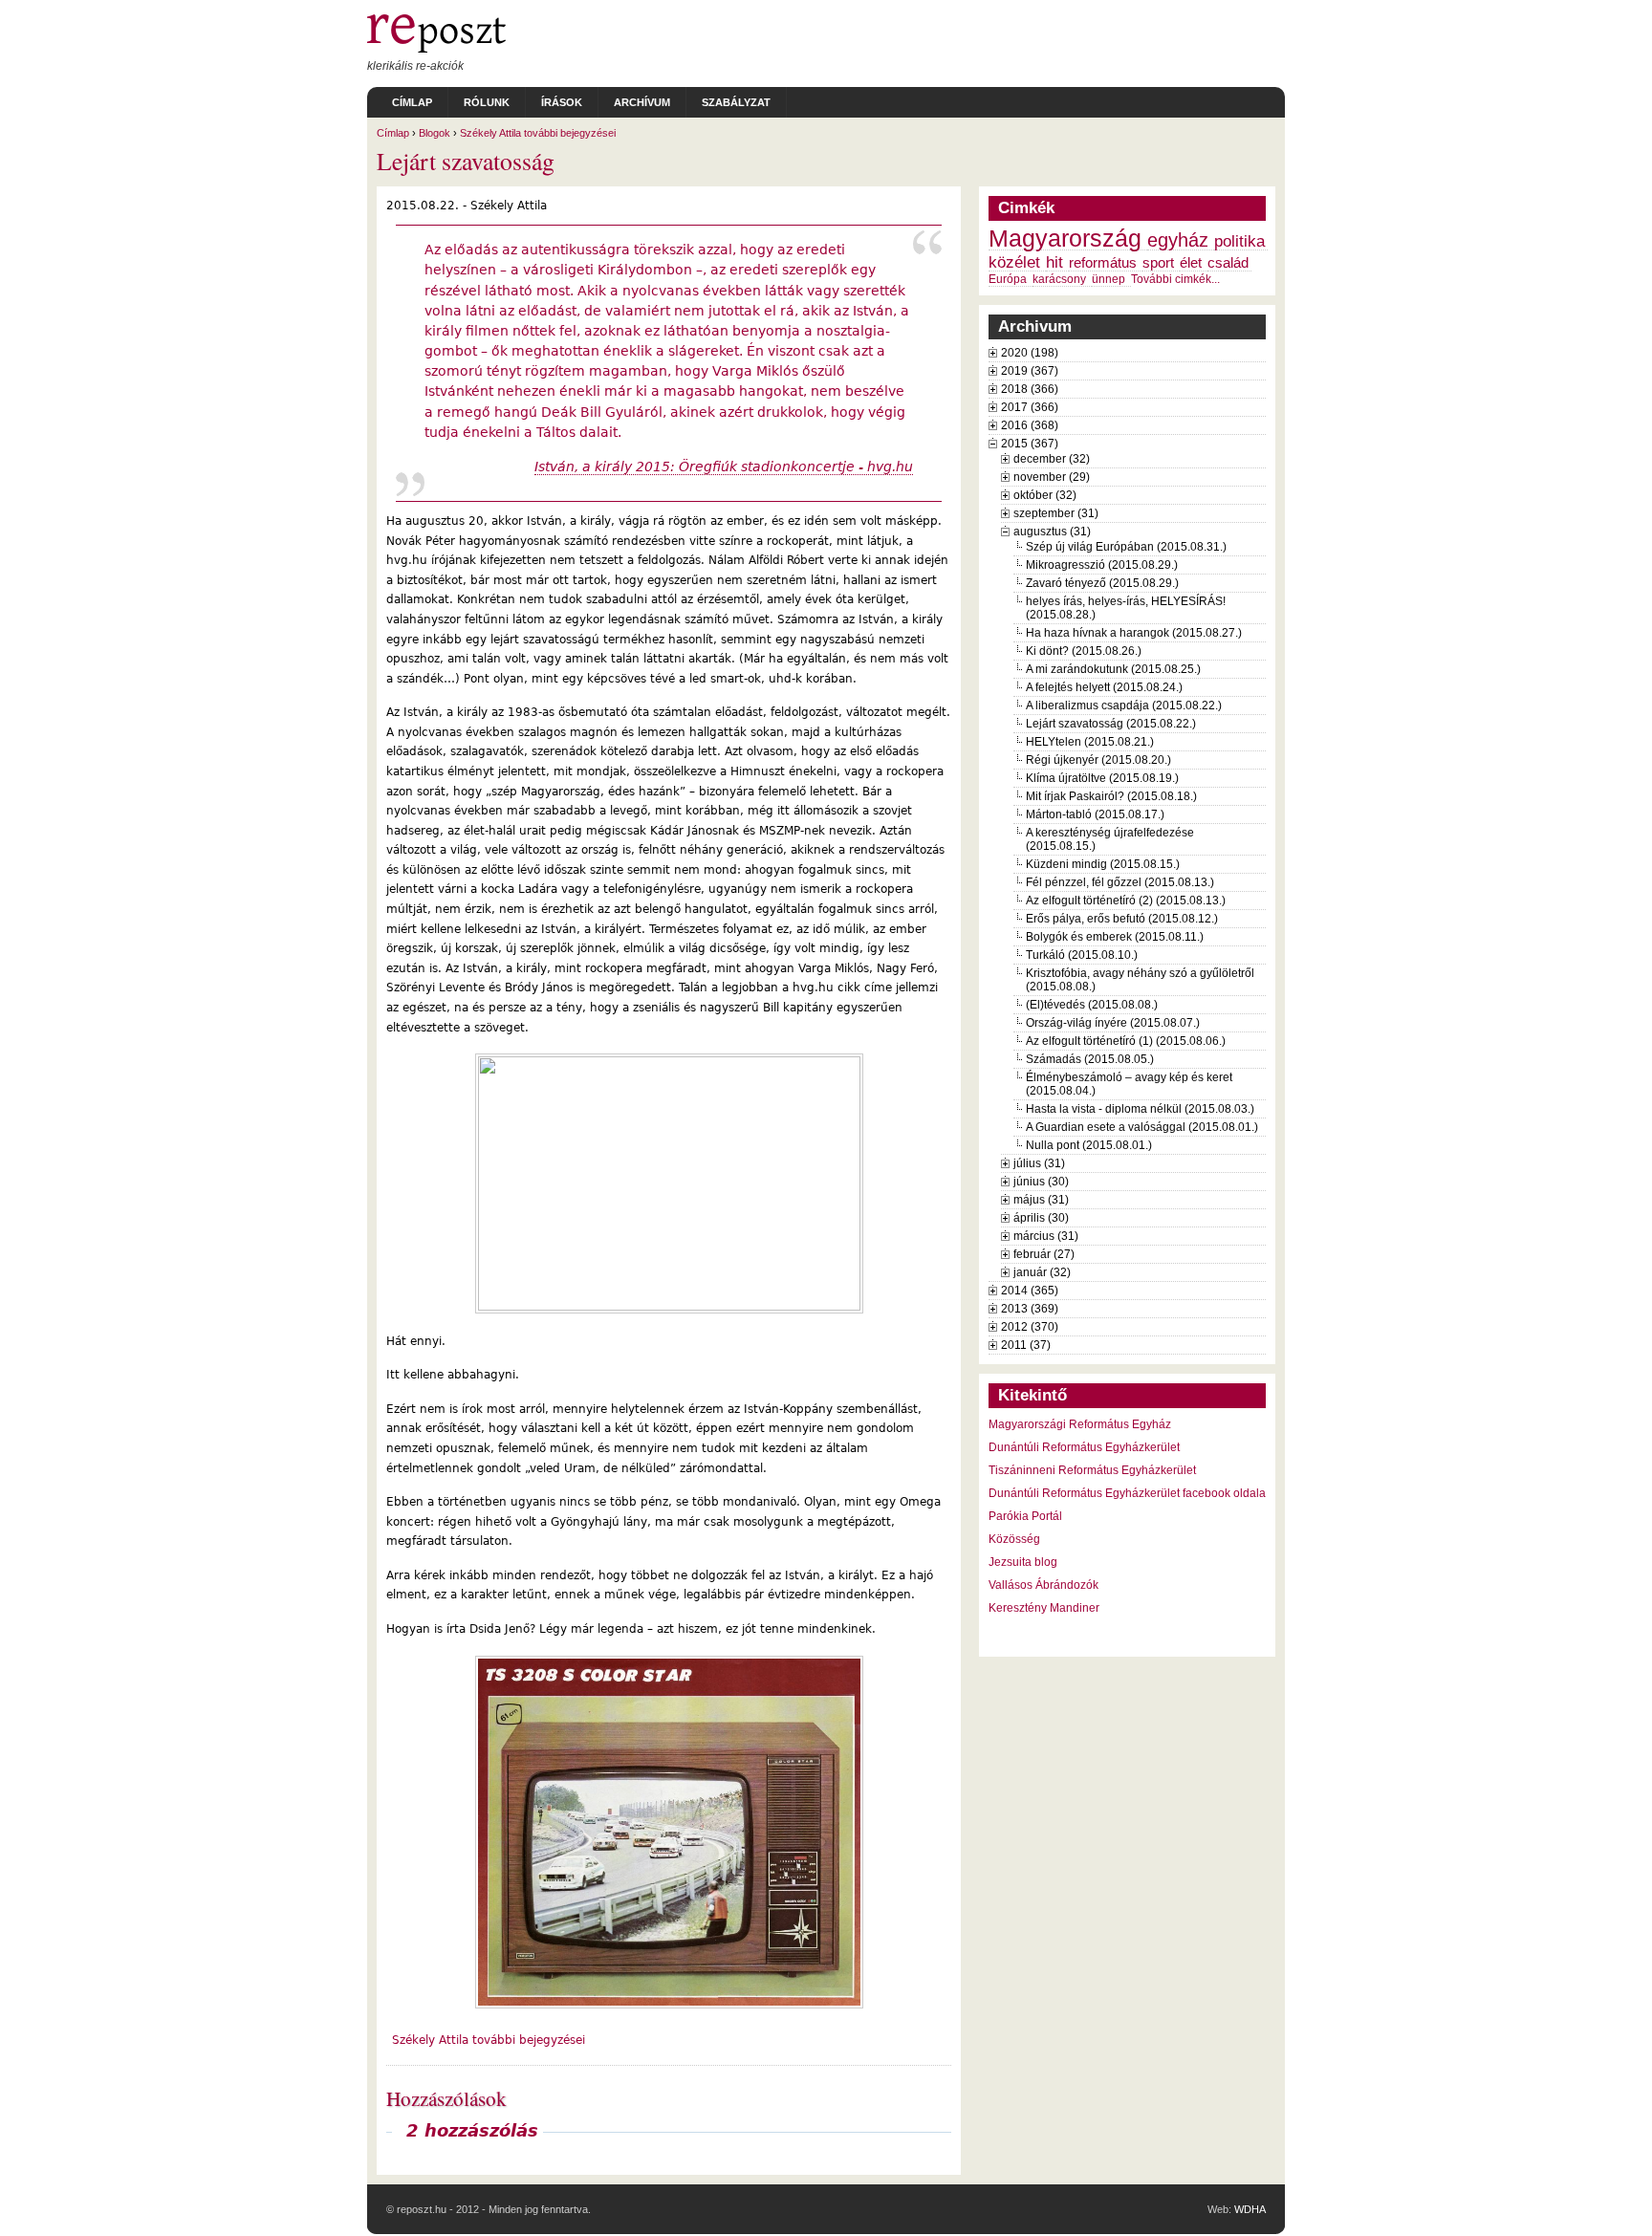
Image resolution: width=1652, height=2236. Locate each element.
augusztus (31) (1052, 532)
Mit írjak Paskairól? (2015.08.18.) (1111, 796)
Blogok (435, 133)
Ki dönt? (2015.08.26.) (1084, 651)
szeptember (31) (1056, 513)
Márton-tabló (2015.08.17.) (1095, 814)
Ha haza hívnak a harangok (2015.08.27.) (1134, 633)
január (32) (1042, 1272)
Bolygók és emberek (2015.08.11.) (1115, 937)
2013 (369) (1030, 1309)
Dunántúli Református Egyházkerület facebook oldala (1127, 1493)
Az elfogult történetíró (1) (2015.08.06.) (1126, 1041)
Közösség (1014, 1539)
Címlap (412, 102)
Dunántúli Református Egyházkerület (1084, 1447)
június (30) (1041, 1182)
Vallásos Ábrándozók (1043, 1585)
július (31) (1039, 1163)
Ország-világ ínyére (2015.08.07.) (1113, 1023)
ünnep (1109, 279)
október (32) (1045, 495)
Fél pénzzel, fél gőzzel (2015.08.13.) (1120, 882)
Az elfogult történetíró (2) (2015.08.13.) (1126, 901)
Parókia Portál (1025, 1516)
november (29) (1052, 477)
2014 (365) (1030, 1291)
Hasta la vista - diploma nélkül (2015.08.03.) (1140, 1109)
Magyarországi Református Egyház (1080, 1424)
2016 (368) (1030, 425)
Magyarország (1065, 239)
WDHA (1250, 2209)
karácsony (1059, 279)
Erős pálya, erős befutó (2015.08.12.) (1122, 919)
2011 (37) (1026, 1345)
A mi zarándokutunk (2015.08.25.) (1113, 669)
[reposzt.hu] (436, 49)
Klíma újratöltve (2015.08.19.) (1102, 778)
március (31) (1046, 1236)
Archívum (642, 102)
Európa (1008, 279)
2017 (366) (1030, 407)
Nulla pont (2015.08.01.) (1089, 1145)
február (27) (1044, 1254)
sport (1158, 263)
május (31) (1041, 1200)
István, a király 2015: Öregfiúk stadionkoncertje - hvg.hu (724, 467)
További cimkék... (1175, 279)
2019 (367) (1030, 371)
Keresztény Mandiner (1044, 1608)
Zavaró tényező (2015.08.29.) (1102, 583)
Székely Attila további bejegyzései (538, 133)
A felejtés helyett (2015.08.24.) (1104, 687)
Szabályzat (736, 102)
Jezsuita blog (1023, 1562)
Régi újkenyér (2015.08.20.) (1098, 760)
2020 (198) (1030, 353)
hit (1054, 262)
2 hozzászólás (472, 2131)
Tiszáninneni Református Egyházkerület (1092, 1470)
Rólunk (487, 102)
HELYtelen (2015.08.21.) (1090, 742)
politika (1239, 241)
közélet (1014, 262)
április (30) (1041, 1218)
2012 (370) (1030, 1327)
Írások (562, 102)
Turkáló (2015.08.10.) (1082, 955)
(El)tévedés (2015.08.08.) (1092, 1005)
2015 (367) (1030, 444)
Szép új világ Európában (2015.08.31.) (1126, 547)
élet (1191, 263)
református (1103, 263)
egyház (1178, 240)
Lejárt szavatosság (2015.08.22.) (1111, 724)
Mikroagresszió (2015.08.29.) (1102, 565)
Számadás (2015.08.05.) (1090, 1059)
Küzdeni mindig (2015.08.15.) (1103, 864)
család (1228, 263)
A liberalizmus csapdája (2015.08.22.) (1124, 706)
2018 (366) (1030, 389)
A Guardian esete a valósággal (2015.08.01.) (1142, 1127)
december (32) (1052, 459)
